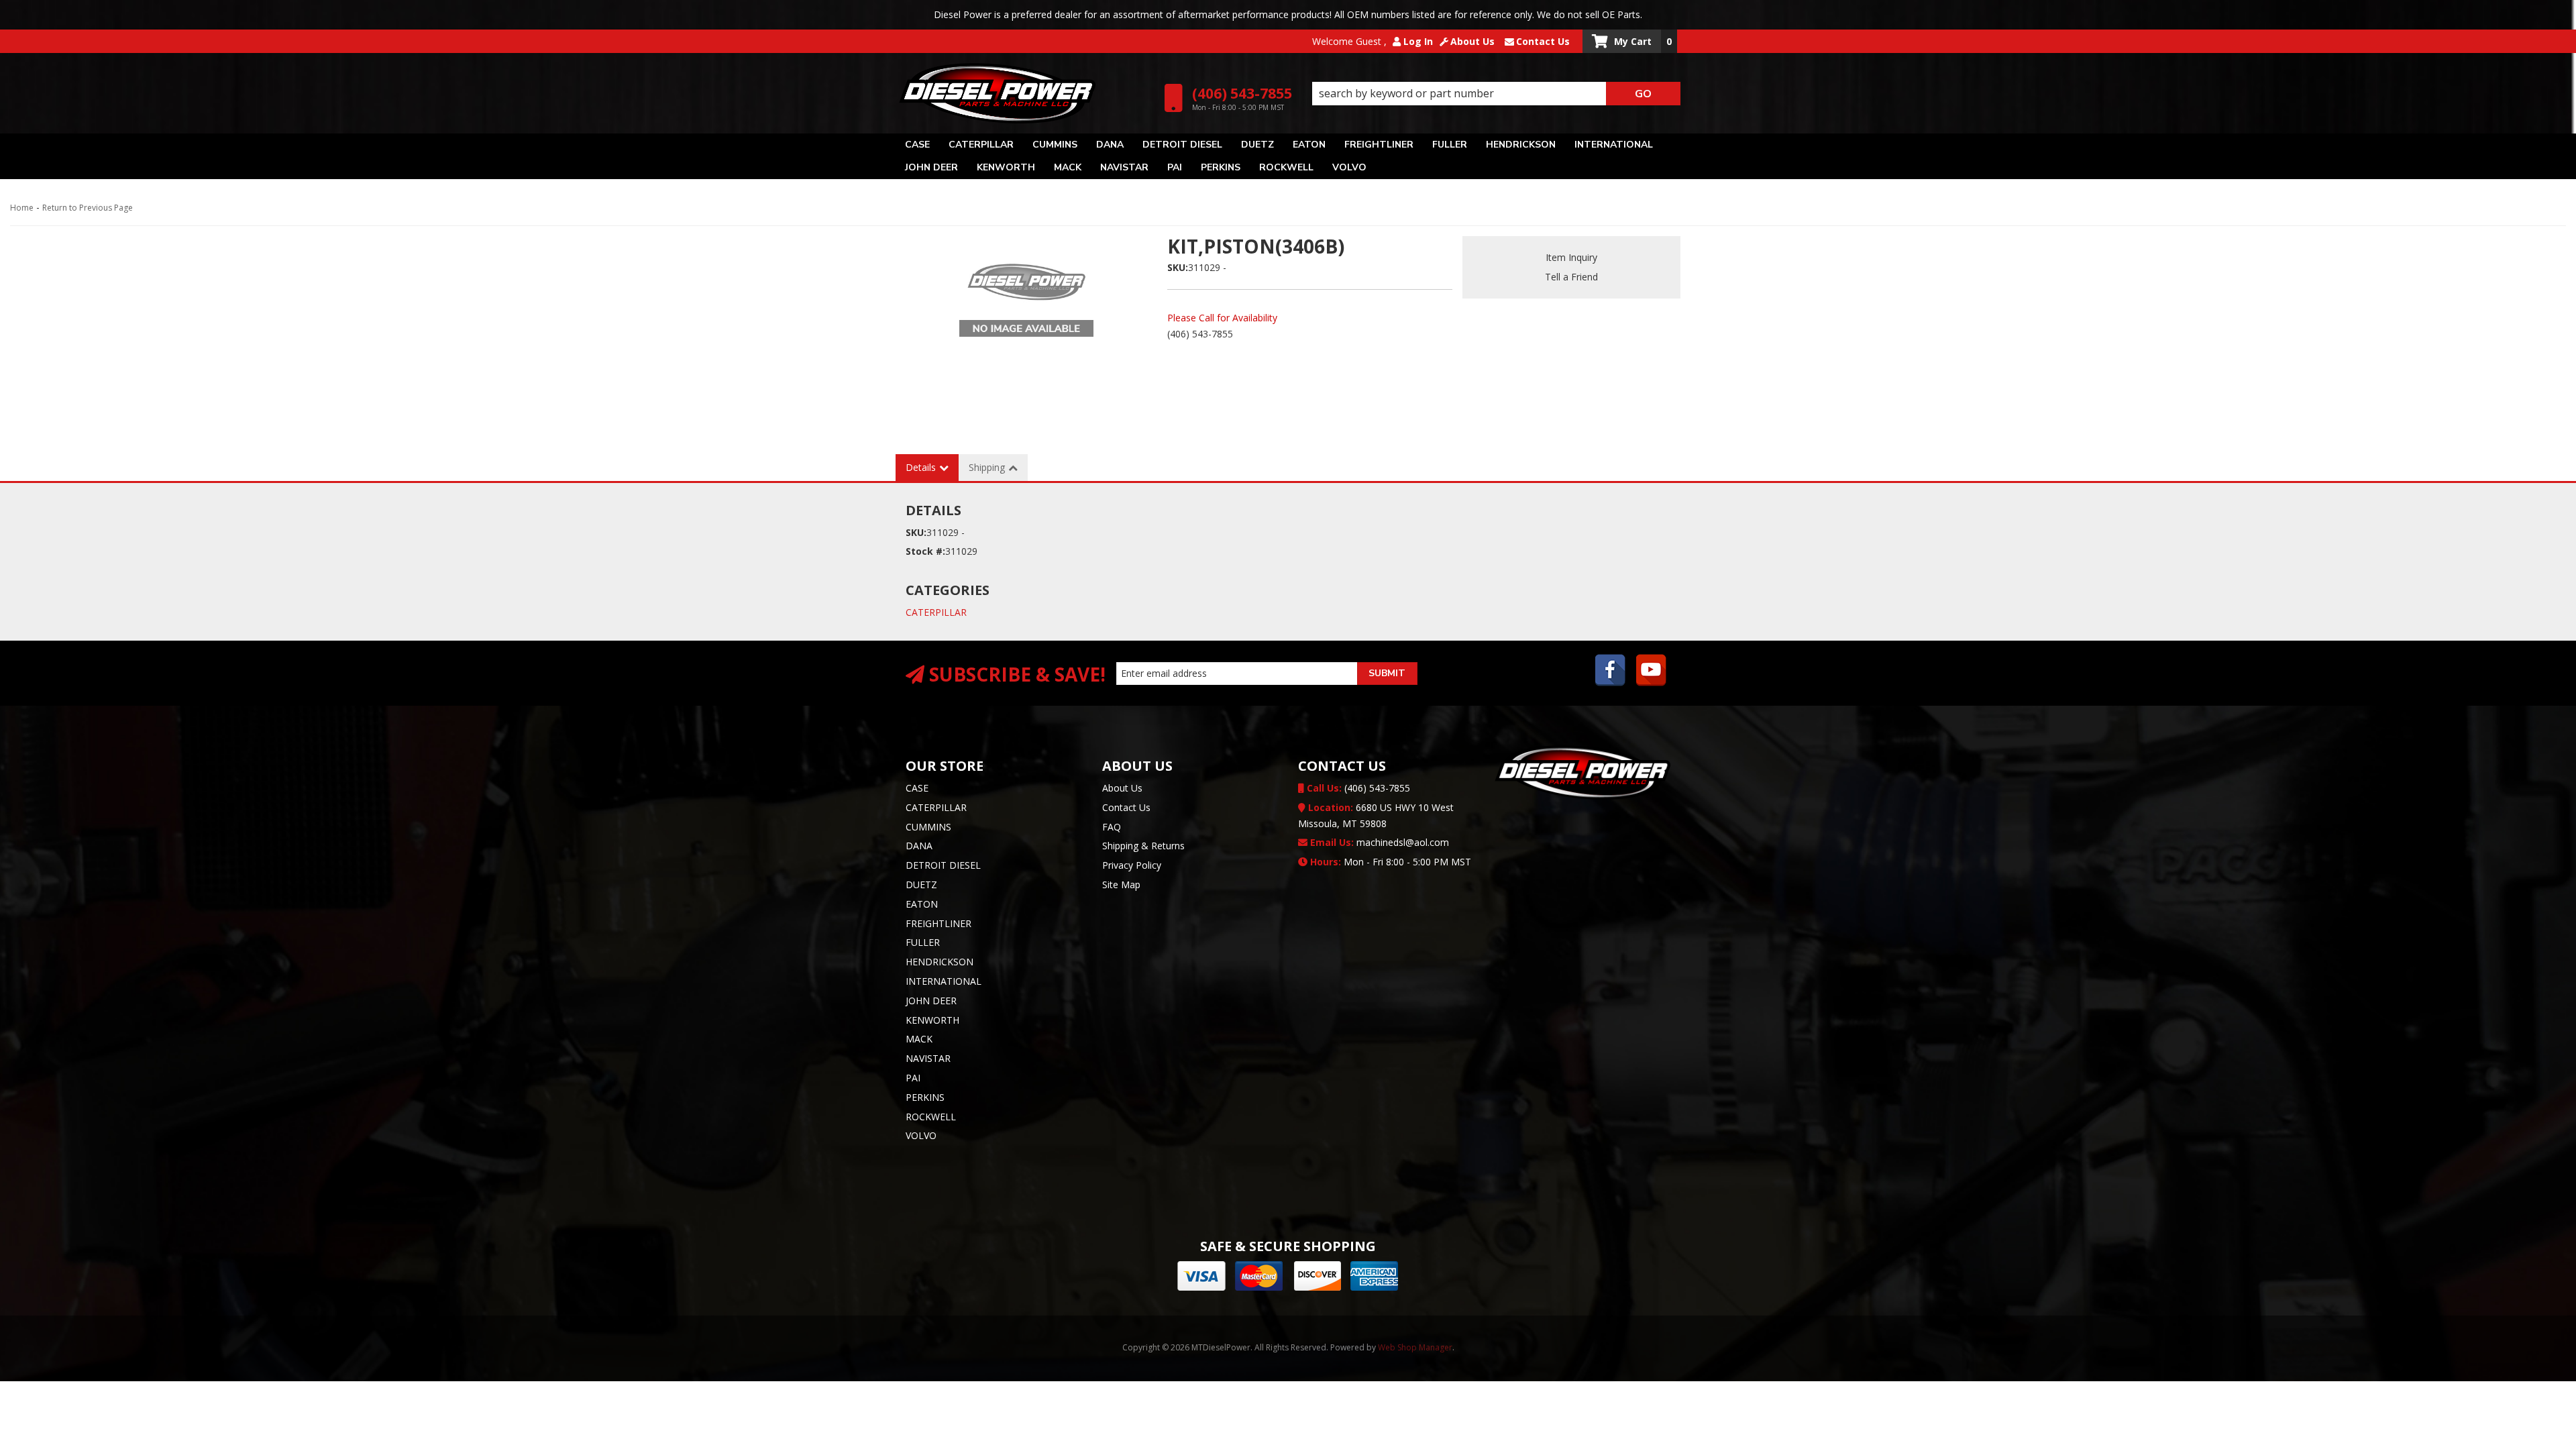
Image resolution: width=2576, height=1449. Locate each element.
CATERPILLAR (936, 612)
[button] (1496, 94)
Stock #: (925, 551)
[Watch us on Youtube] (1652, 672)
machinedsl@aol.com (1378, 842)
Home (22, 208)
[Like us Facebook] (1611, 672)
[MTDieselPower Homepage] (1025, 93)
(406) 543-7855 (1357, 788)
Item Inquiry (1571, 257)
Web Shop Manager (1415, 1347)
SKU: (1178, 267)
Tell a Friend (1571, 277)
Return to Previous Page (88, 208)
